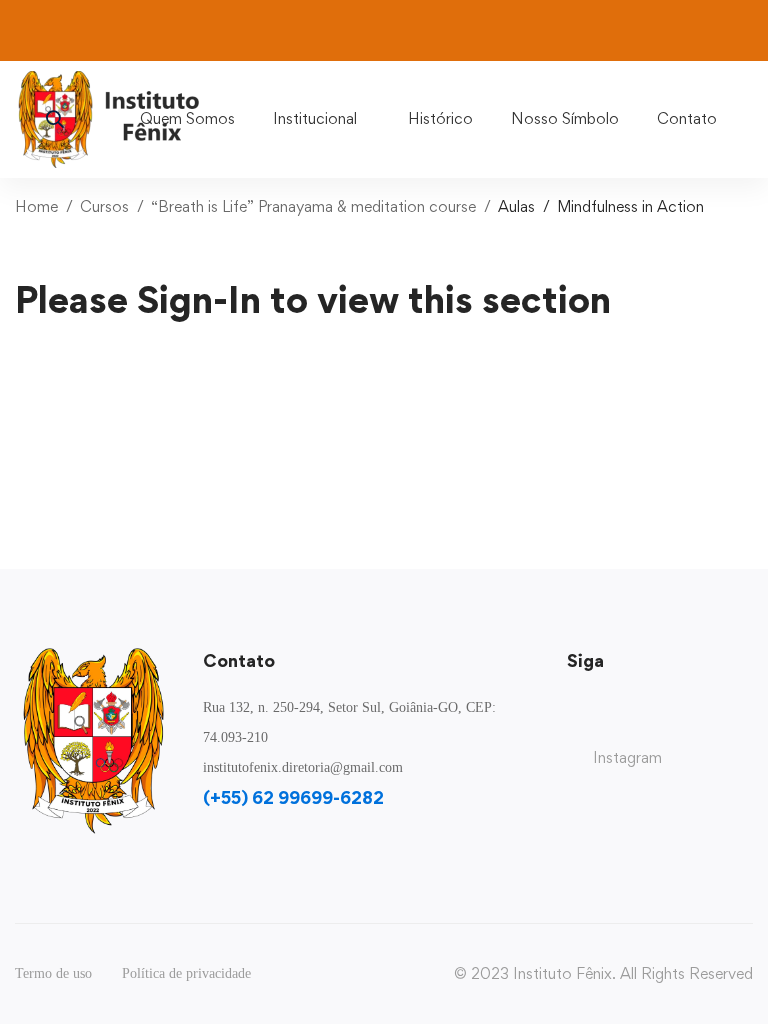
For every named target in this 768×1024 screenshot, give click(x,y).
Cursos (104, 206)
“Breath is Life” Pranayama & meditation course (313, 206)
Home (36, 206)
